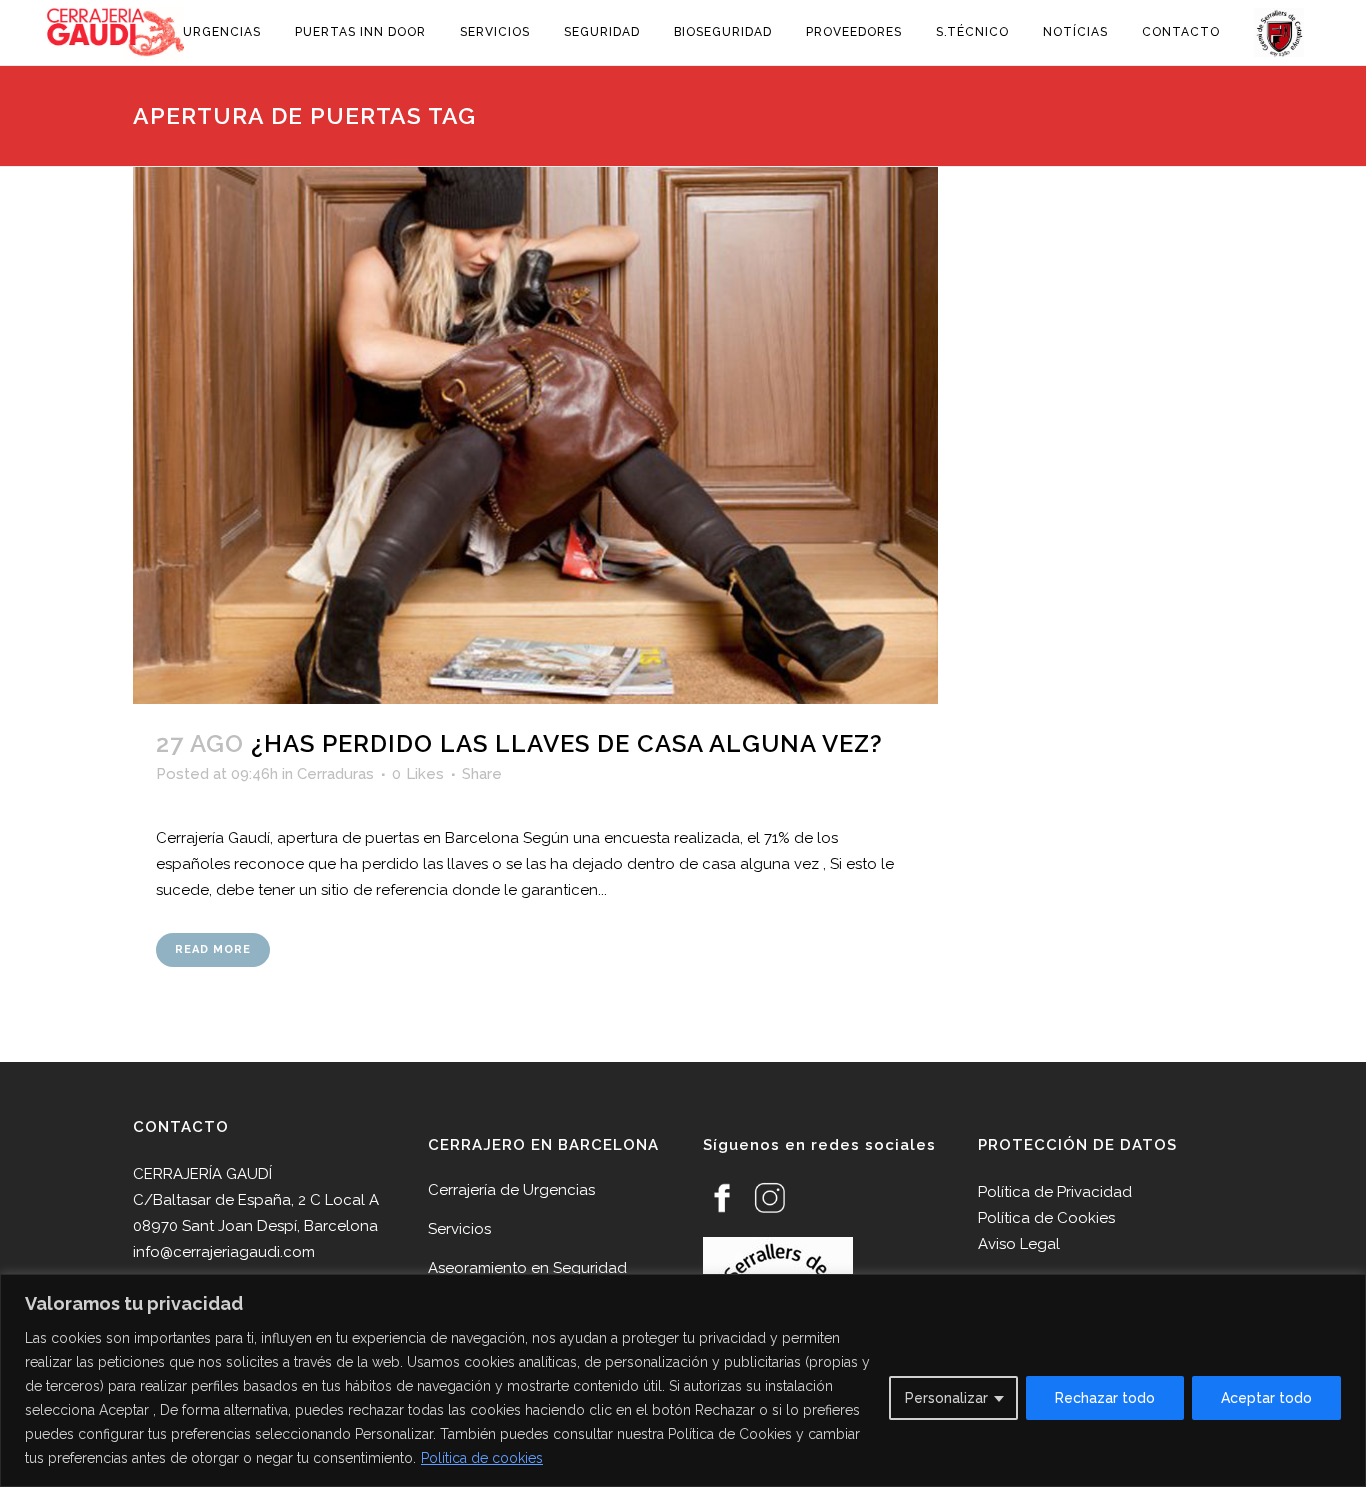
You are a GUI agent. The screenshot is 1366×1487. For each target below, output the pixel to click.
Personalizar (946, 1398)
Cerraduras (335, 774)
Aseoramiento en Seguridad (527, 1268)
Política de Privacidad (1055, 1192)
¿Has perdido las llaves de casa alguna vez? (567, 743)
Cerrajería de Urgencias (511, 1190)
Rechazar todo (1105, 1398)
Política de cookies (482, 1458)
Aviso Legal (1019, 1244)
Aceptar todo (1266, 1398)
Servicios (459, 1229)
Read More (213, 949)
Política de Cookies (1046, 1218)
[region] (683, 1380)
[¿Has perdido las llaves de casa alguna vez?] (535, 435)
